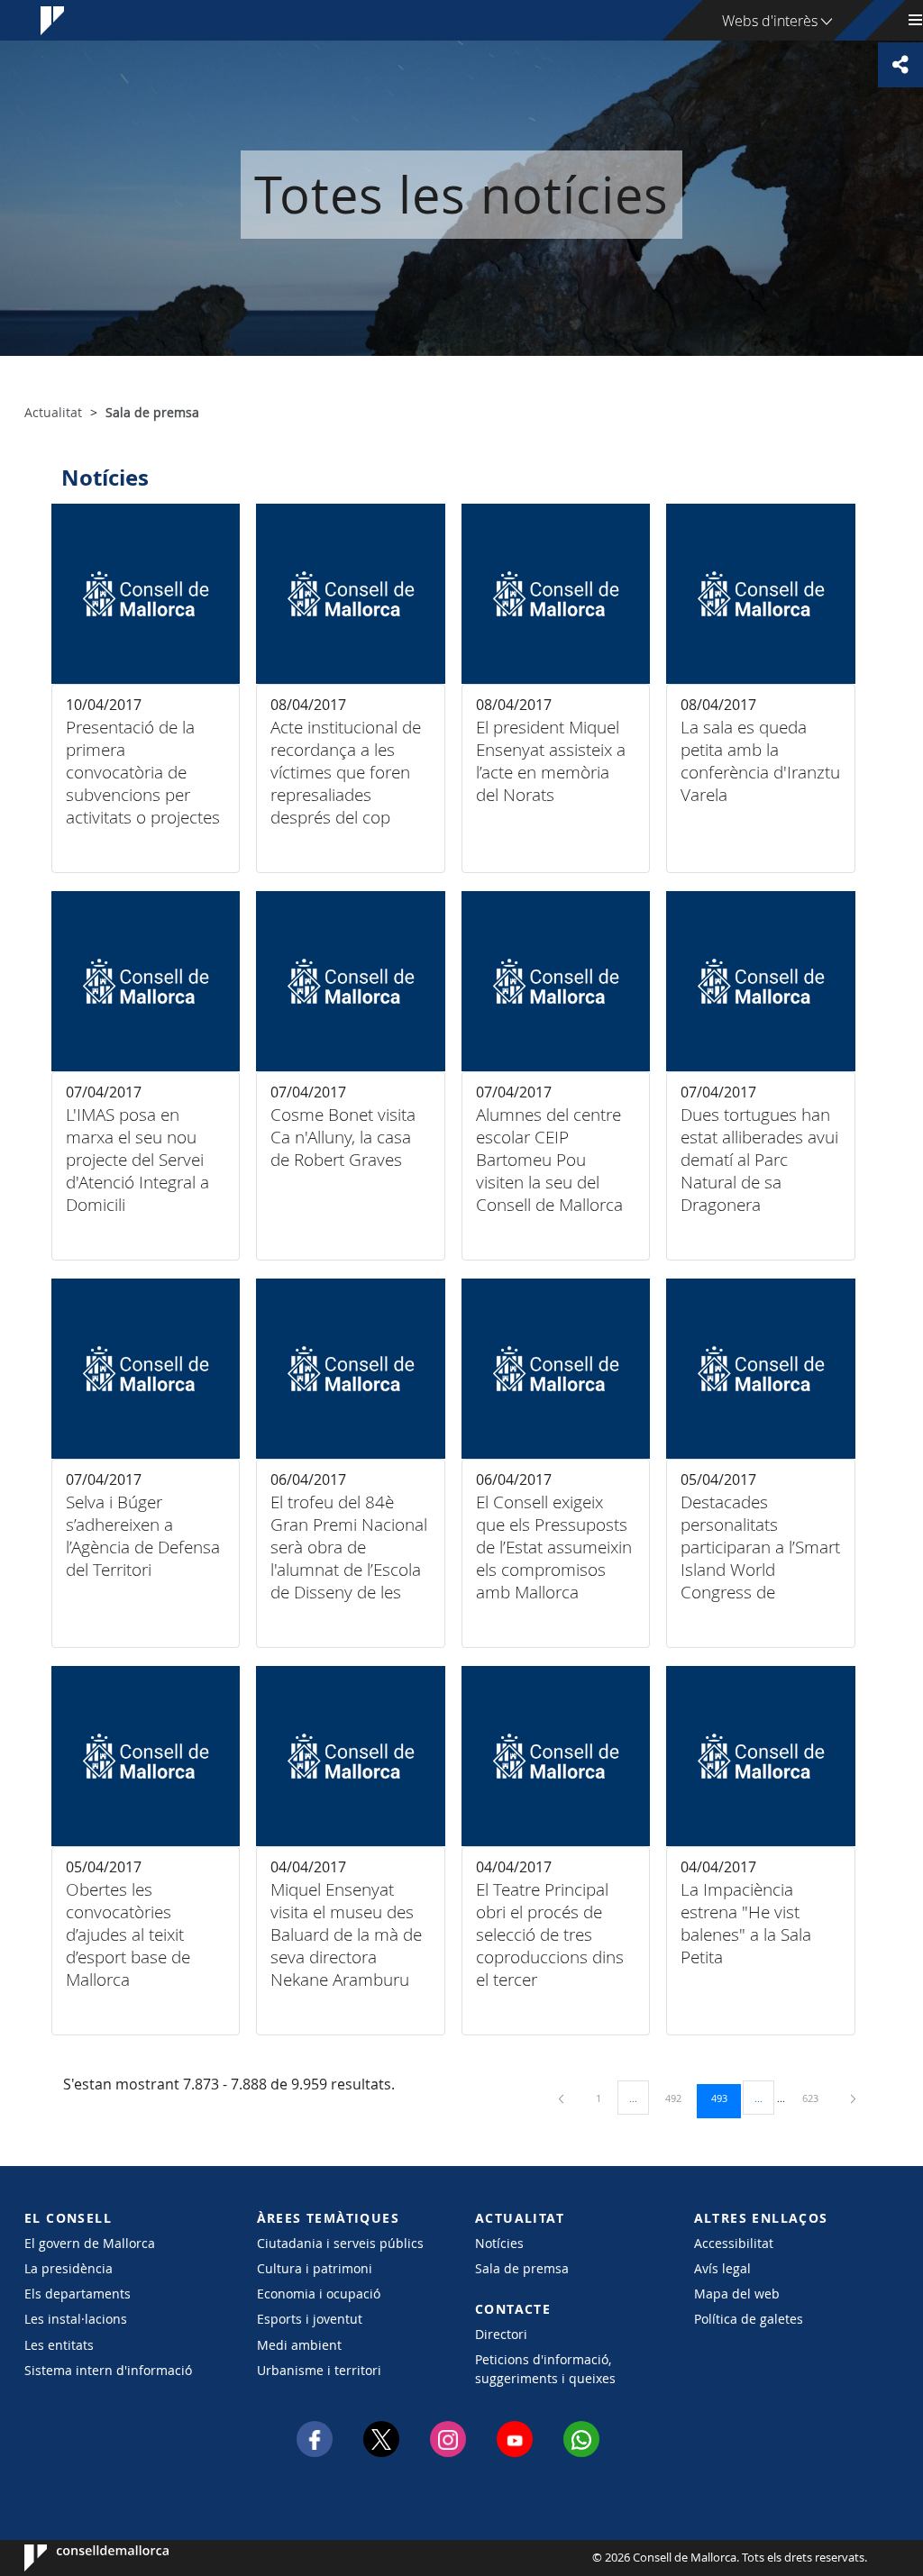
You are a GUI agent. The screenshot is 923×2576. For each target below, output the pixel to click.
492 (680, 2098)
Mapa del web (737, 2294)
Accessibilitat (734, 2243)
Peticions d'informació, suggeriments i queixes (545, 2369)
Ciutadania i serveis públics (340, 2243)
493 (726, 2098)
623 (817, 2098)
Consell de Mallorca (79, 2558)
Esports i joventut (310, 2319)
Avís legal (722, 2268)
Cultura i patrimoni (315, 2268)
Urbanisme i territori (319, 2370)
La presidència (69, 2268)
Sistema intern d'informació (108, 2370)
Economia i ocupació (319, 2294)
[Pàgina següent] (853, 2098)
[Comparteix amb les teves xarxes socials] (900, 65)
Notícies (499, 2243)
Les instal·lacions (76, 2319)
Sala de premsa (522, 2268)
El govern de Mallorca (90, 2243)
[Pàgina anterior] (562, 2098)
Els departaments (78, 2294)
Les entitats (59, 2345)
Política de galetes (749, 2319)
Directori (501, 2334)
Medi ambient (299, 2345)
